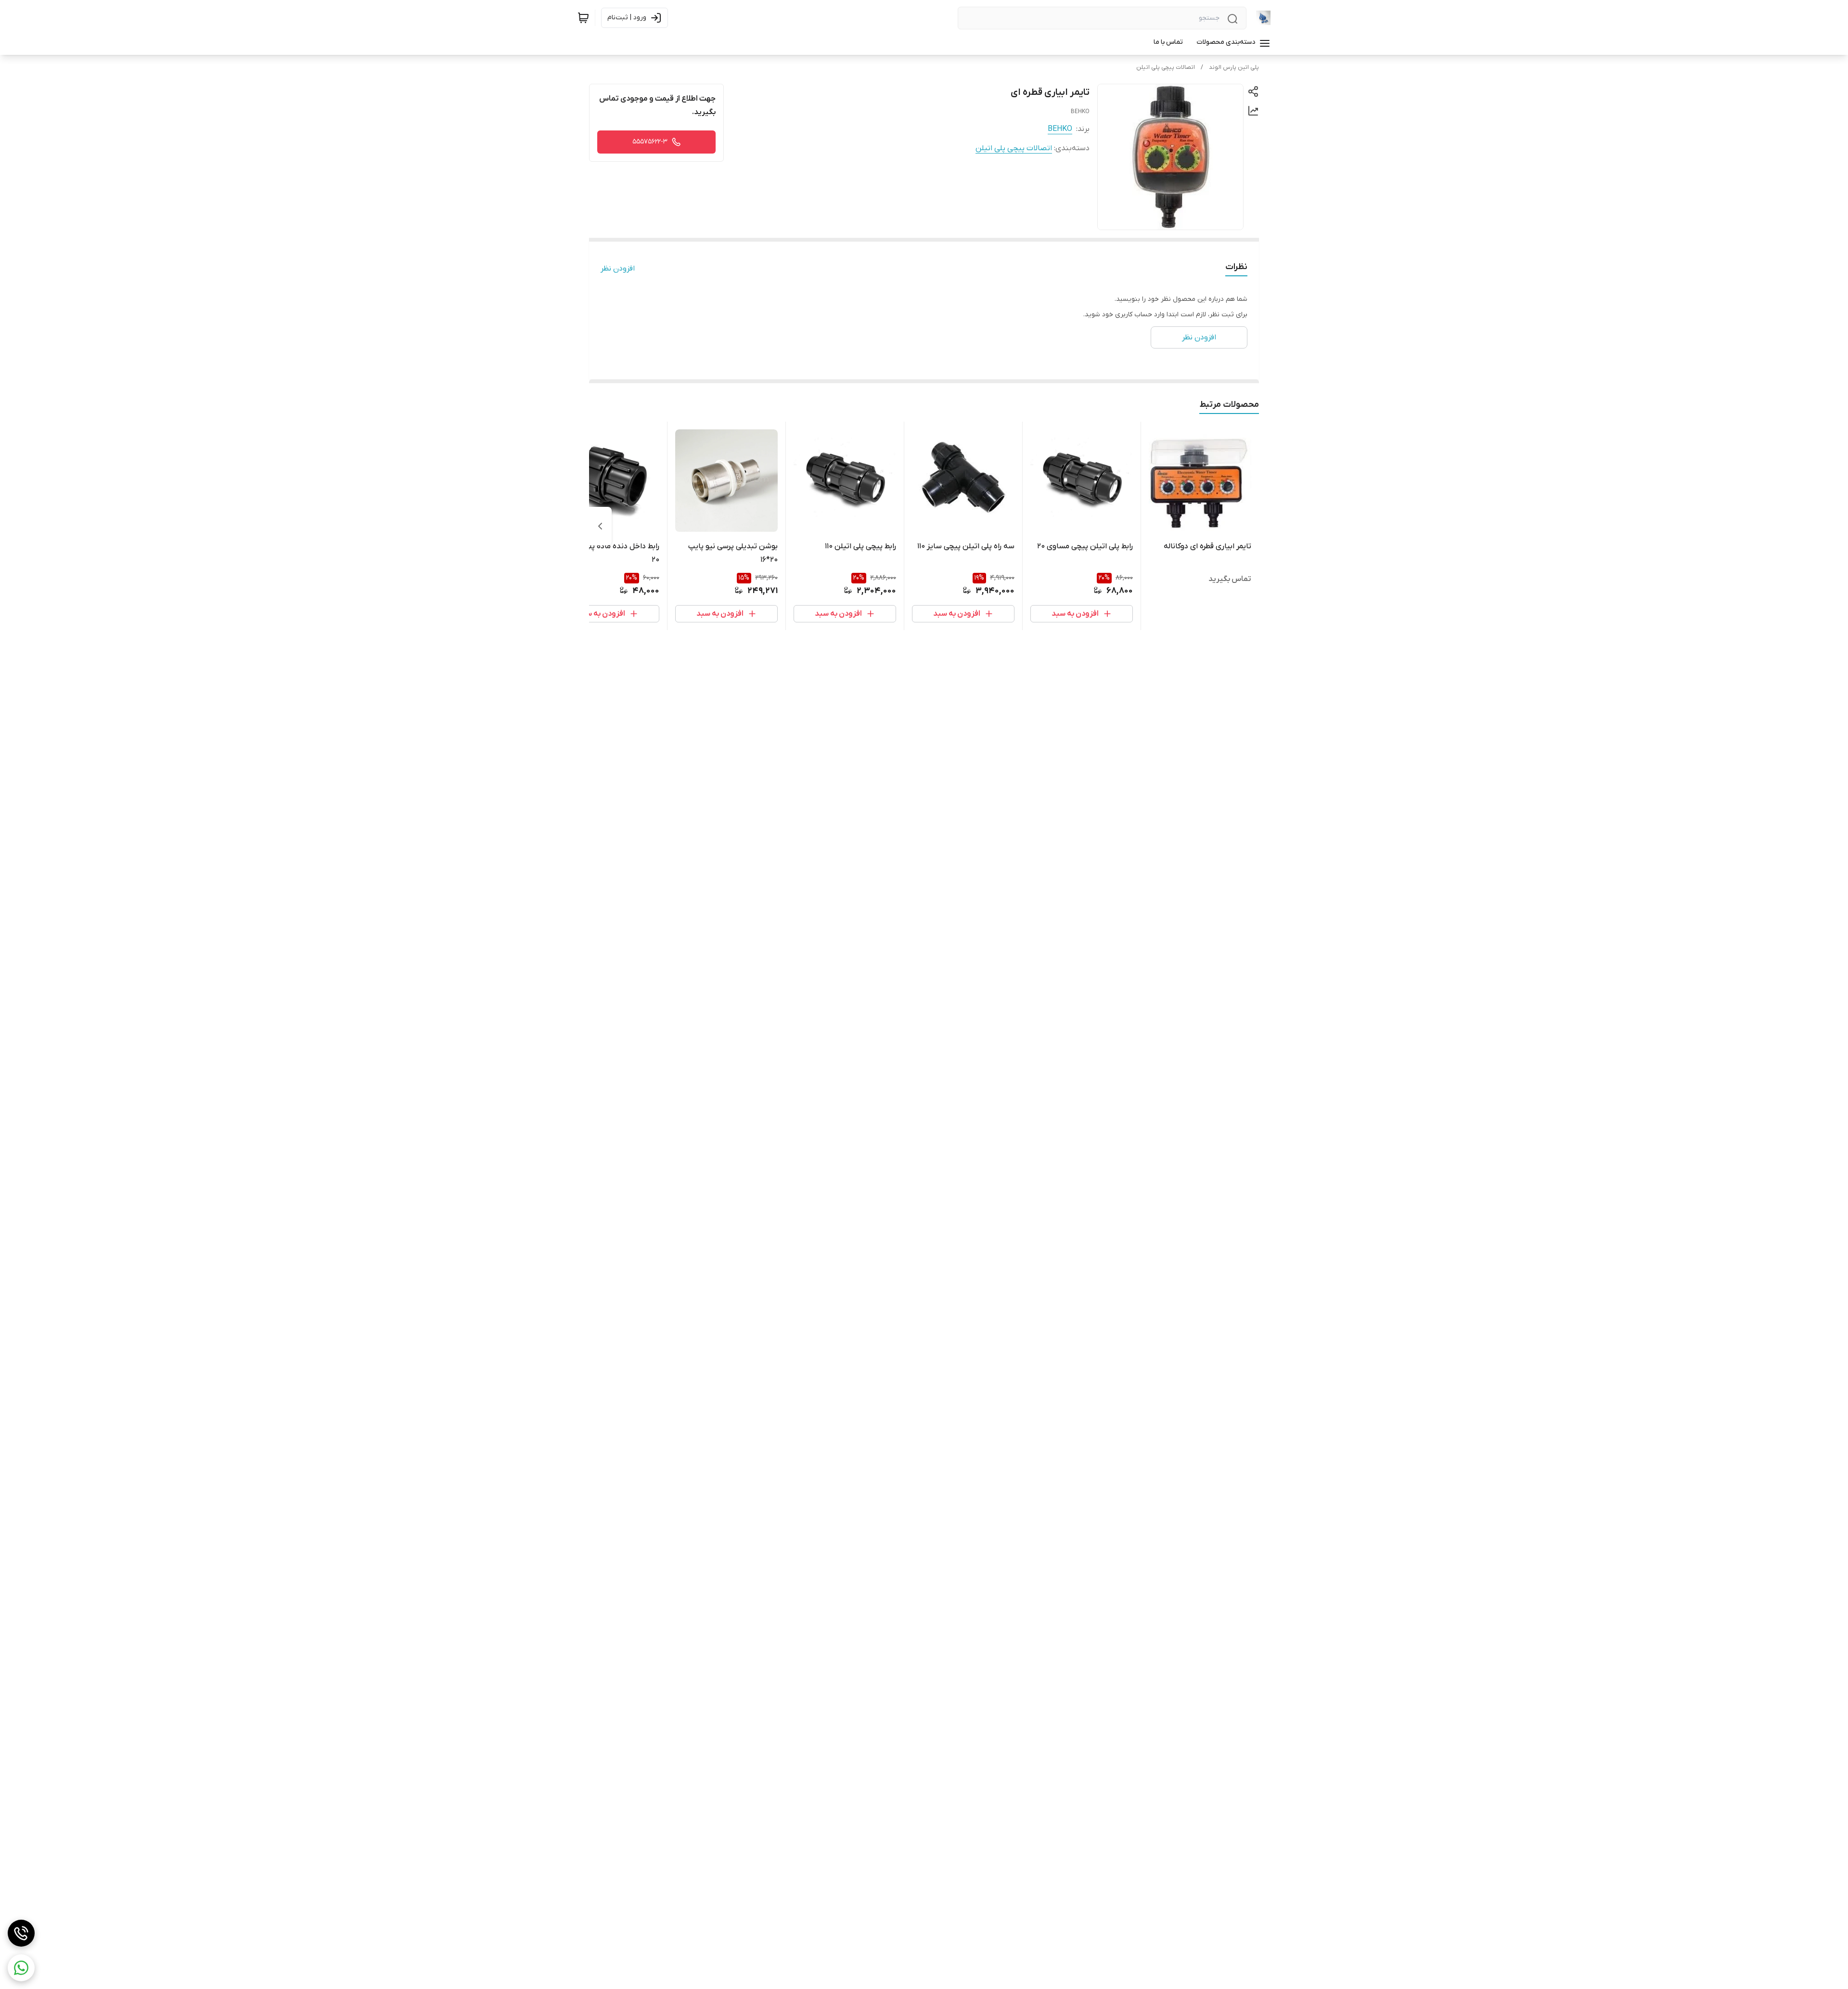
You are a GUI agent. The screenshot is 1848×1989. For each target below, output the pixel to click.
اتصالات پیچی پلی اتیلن (1166, 67)
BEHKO (1060, 129)
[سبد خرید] (583, 18)
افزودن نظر (618, 269)
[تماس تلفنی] (21, 1933)
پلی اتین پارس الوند (1234, 67)
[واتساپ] (21, 1968)
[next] (600, 526)
